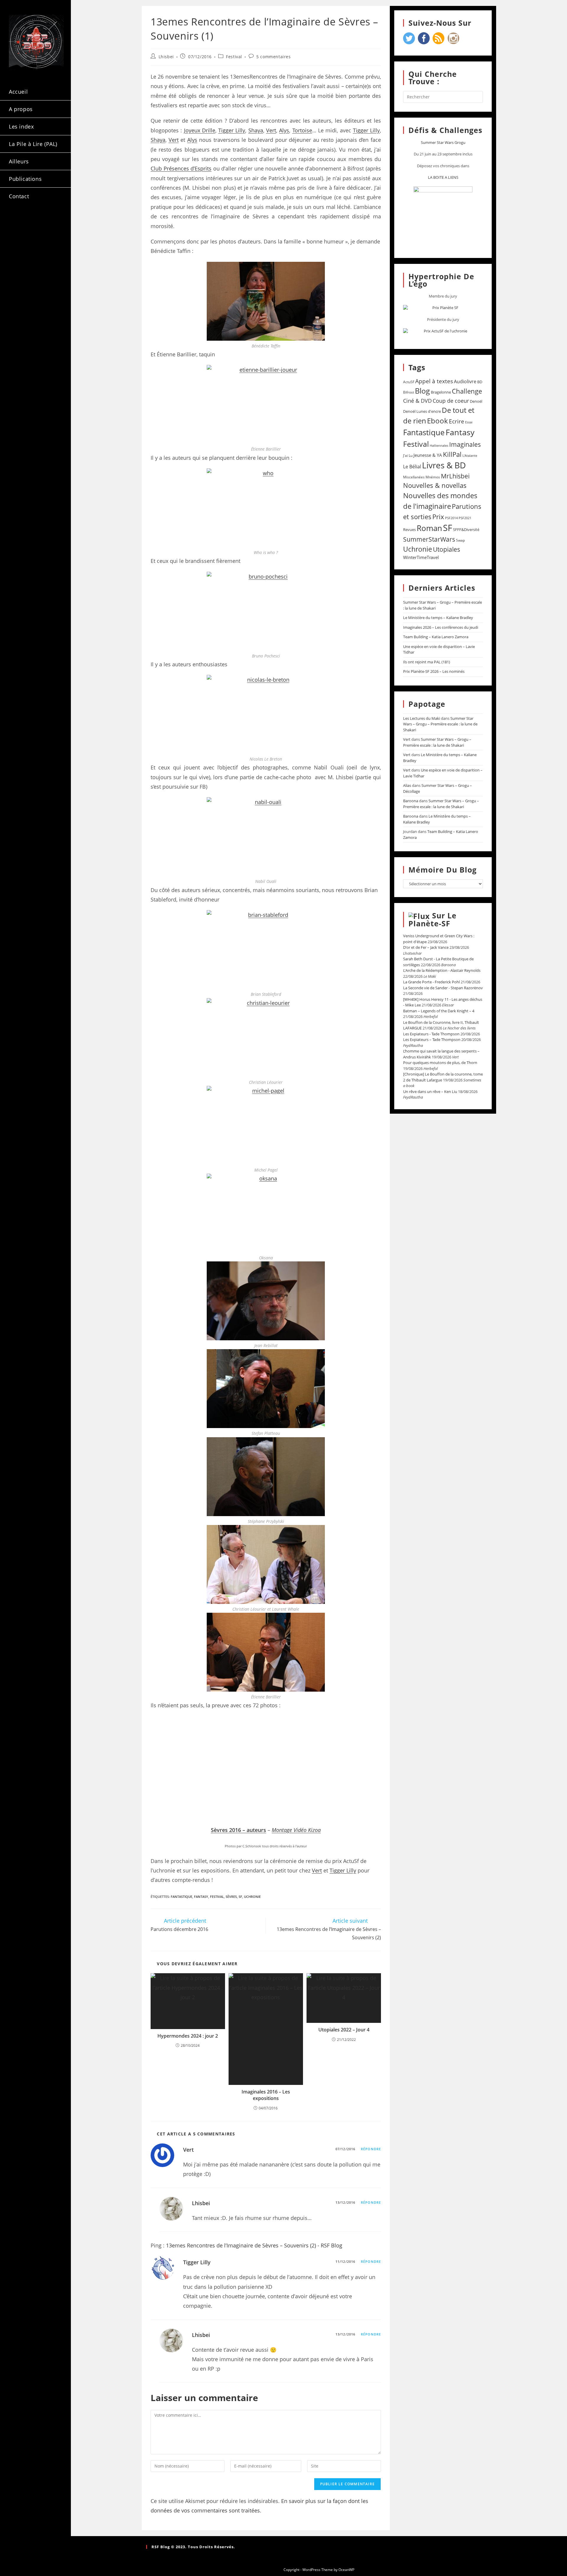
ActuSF (409, 382)
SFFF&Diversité (466, 530)
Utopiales (447, 549)
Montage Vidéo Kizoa (296, 1830)
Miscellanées (414, 477)
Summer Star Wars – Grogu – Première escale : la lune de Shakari (440, 724)
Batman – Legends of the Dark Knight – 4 (439, 1011)
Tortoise (302, 130)
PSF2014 (451, 518)
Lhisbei (166, 57)
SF (240, 1897)
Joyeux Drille (200, 130)
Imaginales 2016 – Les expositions (266, 2095)
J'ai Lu (408, 455)
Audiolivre (465, 381)
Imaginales (465, 444)
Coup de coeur (451, 401)
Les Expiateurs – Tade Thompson (432, 1040)
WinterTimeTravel (421, 557)
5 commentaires (273, 57)
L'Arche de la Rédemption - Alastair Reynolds (442, 970)
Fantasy (201, 1897)
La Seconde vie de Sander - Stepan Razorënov (443, 988)
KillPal (452, 454)
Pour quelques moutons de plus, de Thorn (440, 1063)
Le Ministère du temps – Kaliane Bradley (438, 618)
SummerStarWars (429, 539)
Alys (284, 130)
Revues (409, 530)
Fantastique (181, 1897)
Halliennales (439, 445)
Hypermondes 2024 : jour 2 (188, 2036)
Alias (407, 785)
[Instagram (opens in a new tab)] (48, 221)
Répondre (371, 2149)
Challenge (467, 391)
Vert (271, 130)
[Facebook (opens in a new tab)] (33, 221)
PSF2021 (465, 518)
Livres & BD (444, 465)
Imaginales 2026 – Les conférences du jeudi (441, 627)
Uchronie (252, 1897)
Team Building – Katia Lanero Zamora (436, 637)
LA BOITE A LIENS (443, 177)
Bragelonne (441, 392)
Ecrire (457, 421)
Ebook (438, 421)
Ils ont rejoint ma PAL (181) (427, 662)
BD (480, 382)
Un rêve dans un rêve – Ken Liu (430, 1092)
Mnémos (433, 477)
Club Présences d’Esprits (181, 168)
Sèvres (231, 1897)
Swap (460, 540)
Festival (234, 57)
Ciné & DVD (417, 401)
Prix (438, 517)
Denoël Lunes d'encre (422, 411)
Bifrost (409, 392)
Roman (429, 528)
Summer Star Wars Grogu (443, 142)
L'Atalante (470, 456)
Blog (422, 391)
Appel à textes (434, 381)
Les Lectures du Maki (422, 718)
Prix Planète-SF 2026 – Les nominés (434, 671)
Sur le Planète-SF (432, 920)
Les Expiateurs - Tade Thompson (431, 1034)
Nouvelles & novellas (435, 485)
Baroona (411, 801)
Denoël (476, 401)
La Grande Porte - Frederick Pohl (431, 982)
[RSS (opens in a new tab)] (17, 232)
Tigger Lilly (232, 130)
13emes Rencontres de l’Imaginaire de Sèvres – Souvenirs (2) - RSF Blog (254, 2245)
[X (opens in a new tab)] (17, 221)
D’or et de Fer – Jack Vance (426, 947)
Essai (469, 422)
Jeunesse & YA (428, 455)
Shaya (256, 130)
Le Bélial (412, 467)
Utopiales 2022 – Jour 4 (344, 2030)
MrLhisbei (455, 476)
